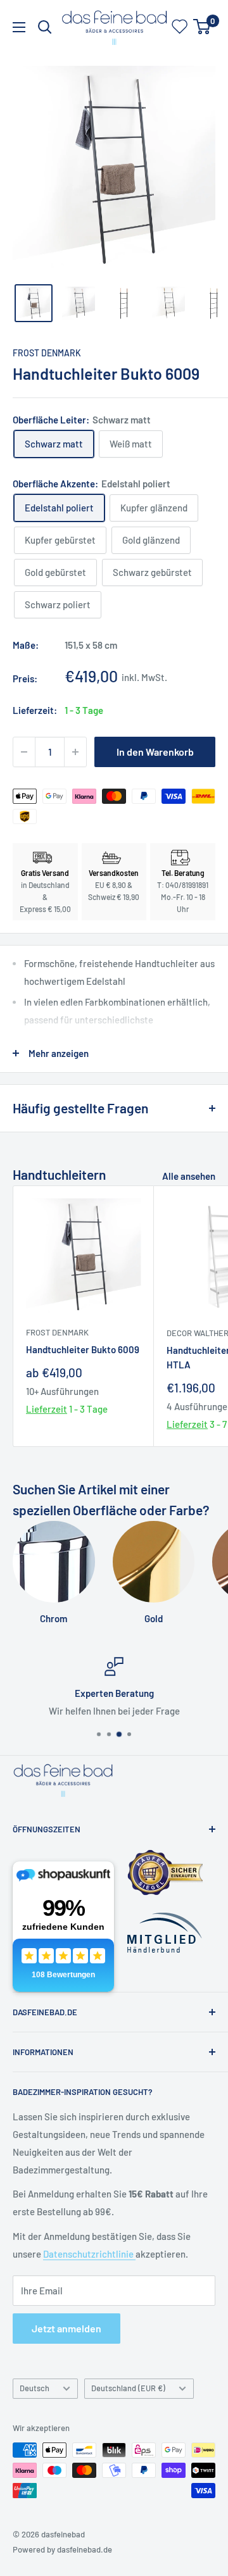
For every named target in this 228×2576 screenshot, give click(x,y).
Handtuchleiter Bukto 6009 (83, 1349)
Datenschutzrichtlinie (89, 2254)
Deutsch (35, 2388)
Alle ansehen (189, 1176)
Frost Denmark (47, 353)
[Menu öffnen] (19, 27)
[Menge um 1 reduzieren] (24, 752)
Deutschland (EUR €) (128, 2388)
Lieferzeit (47, 1409)
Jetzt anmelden (66, 2328)
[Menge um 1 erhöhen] (75, 752)
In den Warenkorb (155, 752)
